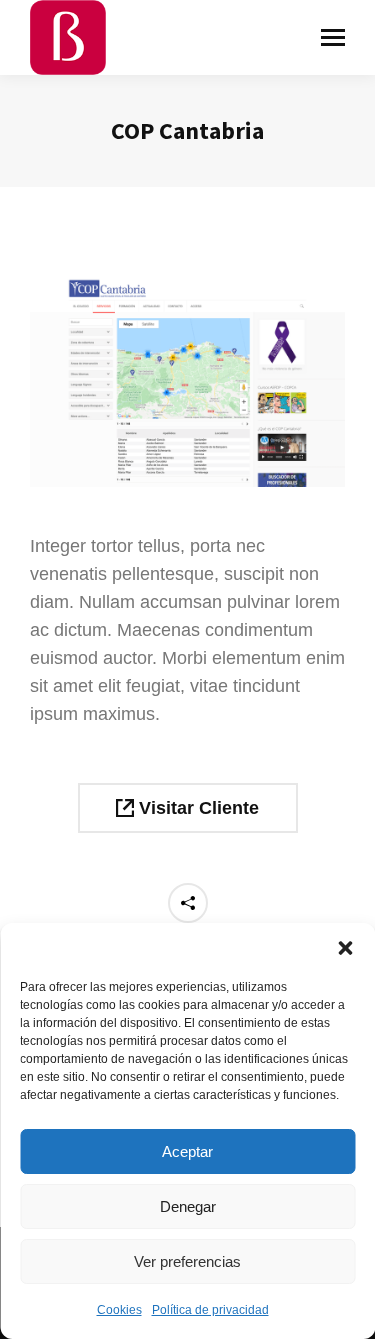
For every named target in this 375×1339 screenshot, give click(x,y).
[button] (345, 948)
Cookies (119, 1310)
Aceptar (187, 1151)
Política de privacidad (210, 1310)
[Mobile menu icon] (333, 37)
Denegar (188, 1206)
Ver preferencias (187, 1261)
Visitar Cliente (196, 808)
